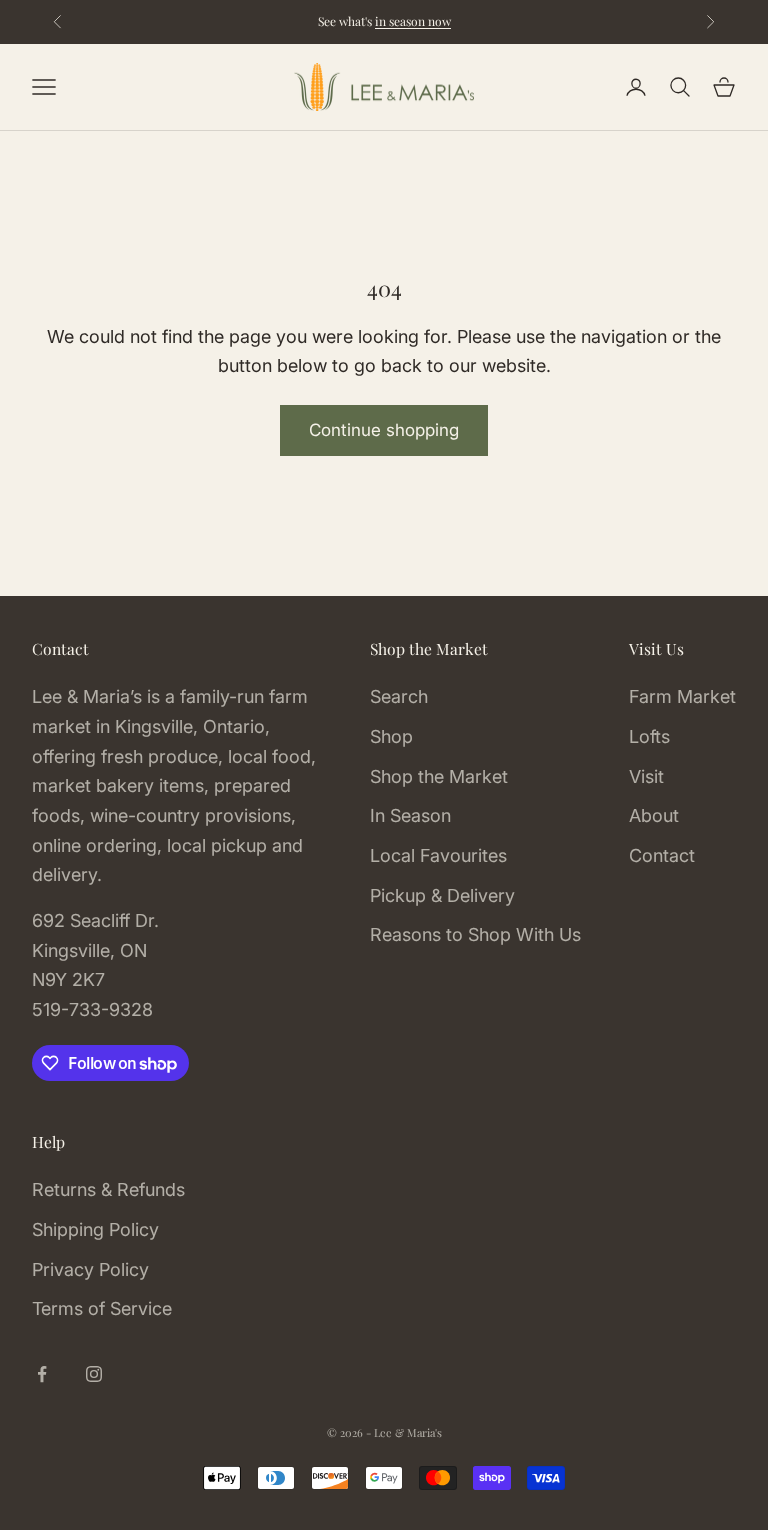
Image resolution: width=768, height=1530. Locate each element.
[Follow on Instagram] (94, 1374)
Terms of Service (102, 1308)
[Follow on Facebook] (42, 1374)
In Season (410, 815)
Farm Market (682, 696)
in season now (413, 21)
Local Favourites (438, 855)
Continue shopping (384, 430)
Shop (391, 736)
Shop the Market (439, 776)
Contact (662, 855)
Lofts (649, 736)
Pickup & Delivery (442, 895)
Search (399, 696)
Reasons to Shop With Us (475, 934)
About (654, 815)
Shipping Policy (95, 1229)
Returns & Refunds (108, 1189)
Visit (646, 776)
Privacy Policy (90, 1269)
